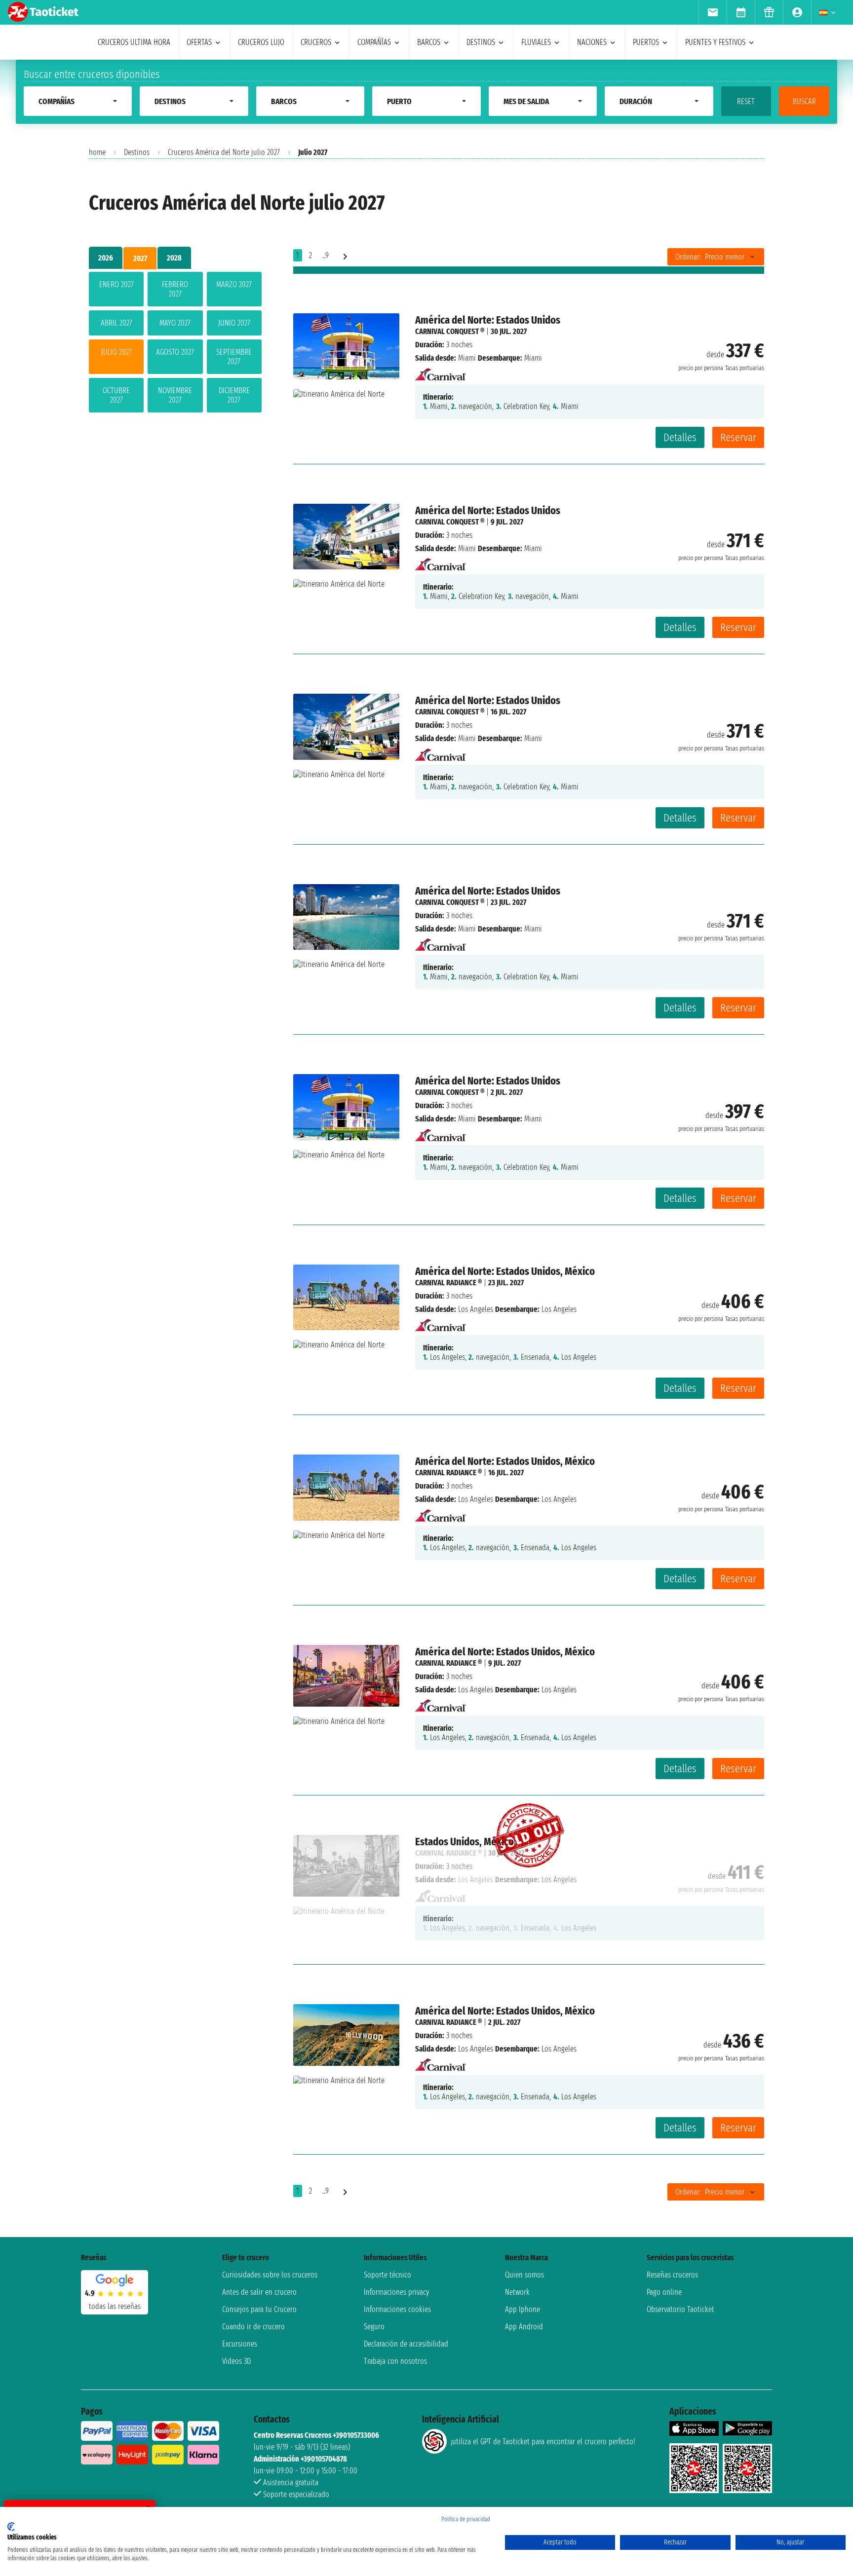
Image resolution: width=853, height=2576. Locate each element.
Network (517, 2292)
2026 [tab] (106, 258)
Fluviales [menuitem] (536, 42)
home (97, 152)
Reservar (738, 437)
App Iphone (523, 2309)
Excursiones (240, 2344)
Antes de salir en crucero (259, 2292)
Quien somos (524, 2275)
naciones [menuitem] (592, 42)
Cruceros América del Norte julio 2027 (224, 152)
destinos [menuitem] (481, 42)
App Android (524, 2327)
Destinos (137, 152)
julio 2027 (116, 352)
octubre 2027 (116, 395)
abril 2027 (116, 323)
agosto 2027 (175, 352)
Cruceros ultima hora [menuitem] (134, 42)
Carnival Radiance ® (448, 1283)
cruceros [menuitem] (316, 42)
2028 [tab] (174, 258)
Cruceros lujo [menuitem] (261, 42)
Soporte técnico (388, 2275)
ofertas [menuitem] (199, 42)
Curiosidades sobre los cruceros (270, 2275)
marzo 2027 (234, 284)
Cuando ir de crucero (253, 2327)
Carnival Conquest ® (450, 331)
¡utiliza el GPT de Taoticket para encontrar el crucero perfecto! (543, 2442)
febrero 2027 (175, 289)
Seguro (374, 2327)
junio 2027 (234, 323)
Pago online (664, 2292)
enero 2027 (116, 284)
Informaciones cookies (397, 2309)
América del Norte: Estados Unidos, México (505, 1271)
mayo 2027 (175, 323)
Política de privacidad (466, 2519)
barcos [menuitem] (429, 42)
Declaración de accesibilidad (406, 2344)
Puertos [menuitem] (646, 42)
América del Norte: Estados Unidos (488, 320)
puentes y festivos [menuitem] (715, 42)
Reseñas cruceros (672, 2275)
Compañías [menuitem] (374, 42)
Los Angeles (476, 1309)
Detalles (680, 437)
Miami (467, 358)
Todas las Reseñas (115, 2306)
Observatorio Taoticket (680, 2309)
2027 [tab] (140, 258)
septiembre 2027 (234, 357)
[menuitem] (713, 12)
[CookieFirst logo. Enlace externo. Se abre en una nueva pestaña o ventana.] (11, 2527)
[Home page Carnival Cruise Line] (441, 371)
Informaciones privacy (396, 2292)
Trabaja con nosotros (395, 2361)
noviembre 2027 (175, 395)
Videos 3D (236, 2361)
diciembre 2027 (234, 395)
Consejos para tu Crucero (259, 2309)
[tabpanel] (175, 344)
